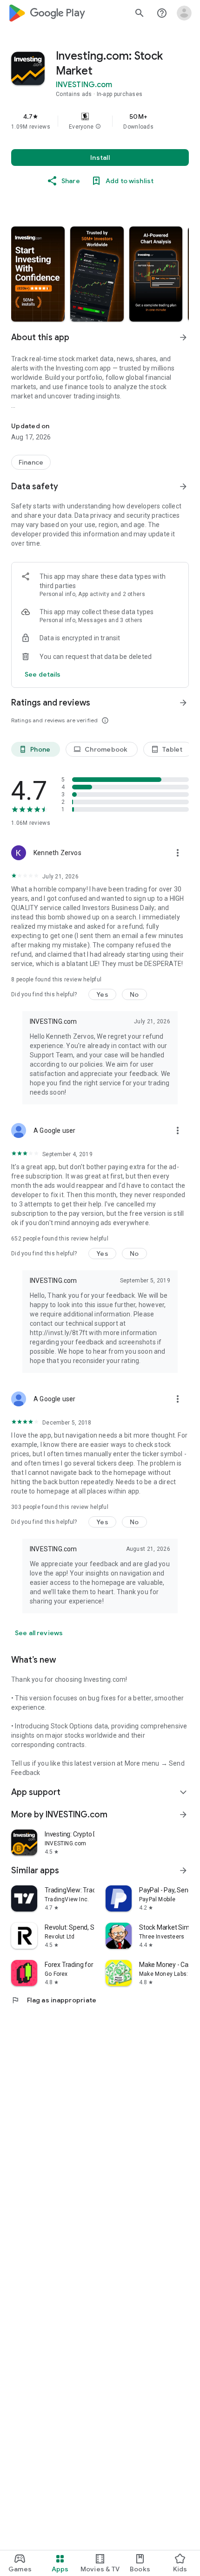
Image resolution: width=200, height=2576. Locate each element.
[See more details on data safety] (43, 674)
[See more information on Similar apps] (183, 1870)
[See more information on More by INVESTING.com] (183, 1815)
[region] (100, 121)
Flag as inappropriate (54, 2000)
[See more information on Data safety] (183, 486)
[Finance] (31, 462)
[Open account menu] (184, 13)
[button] (98, 127)
